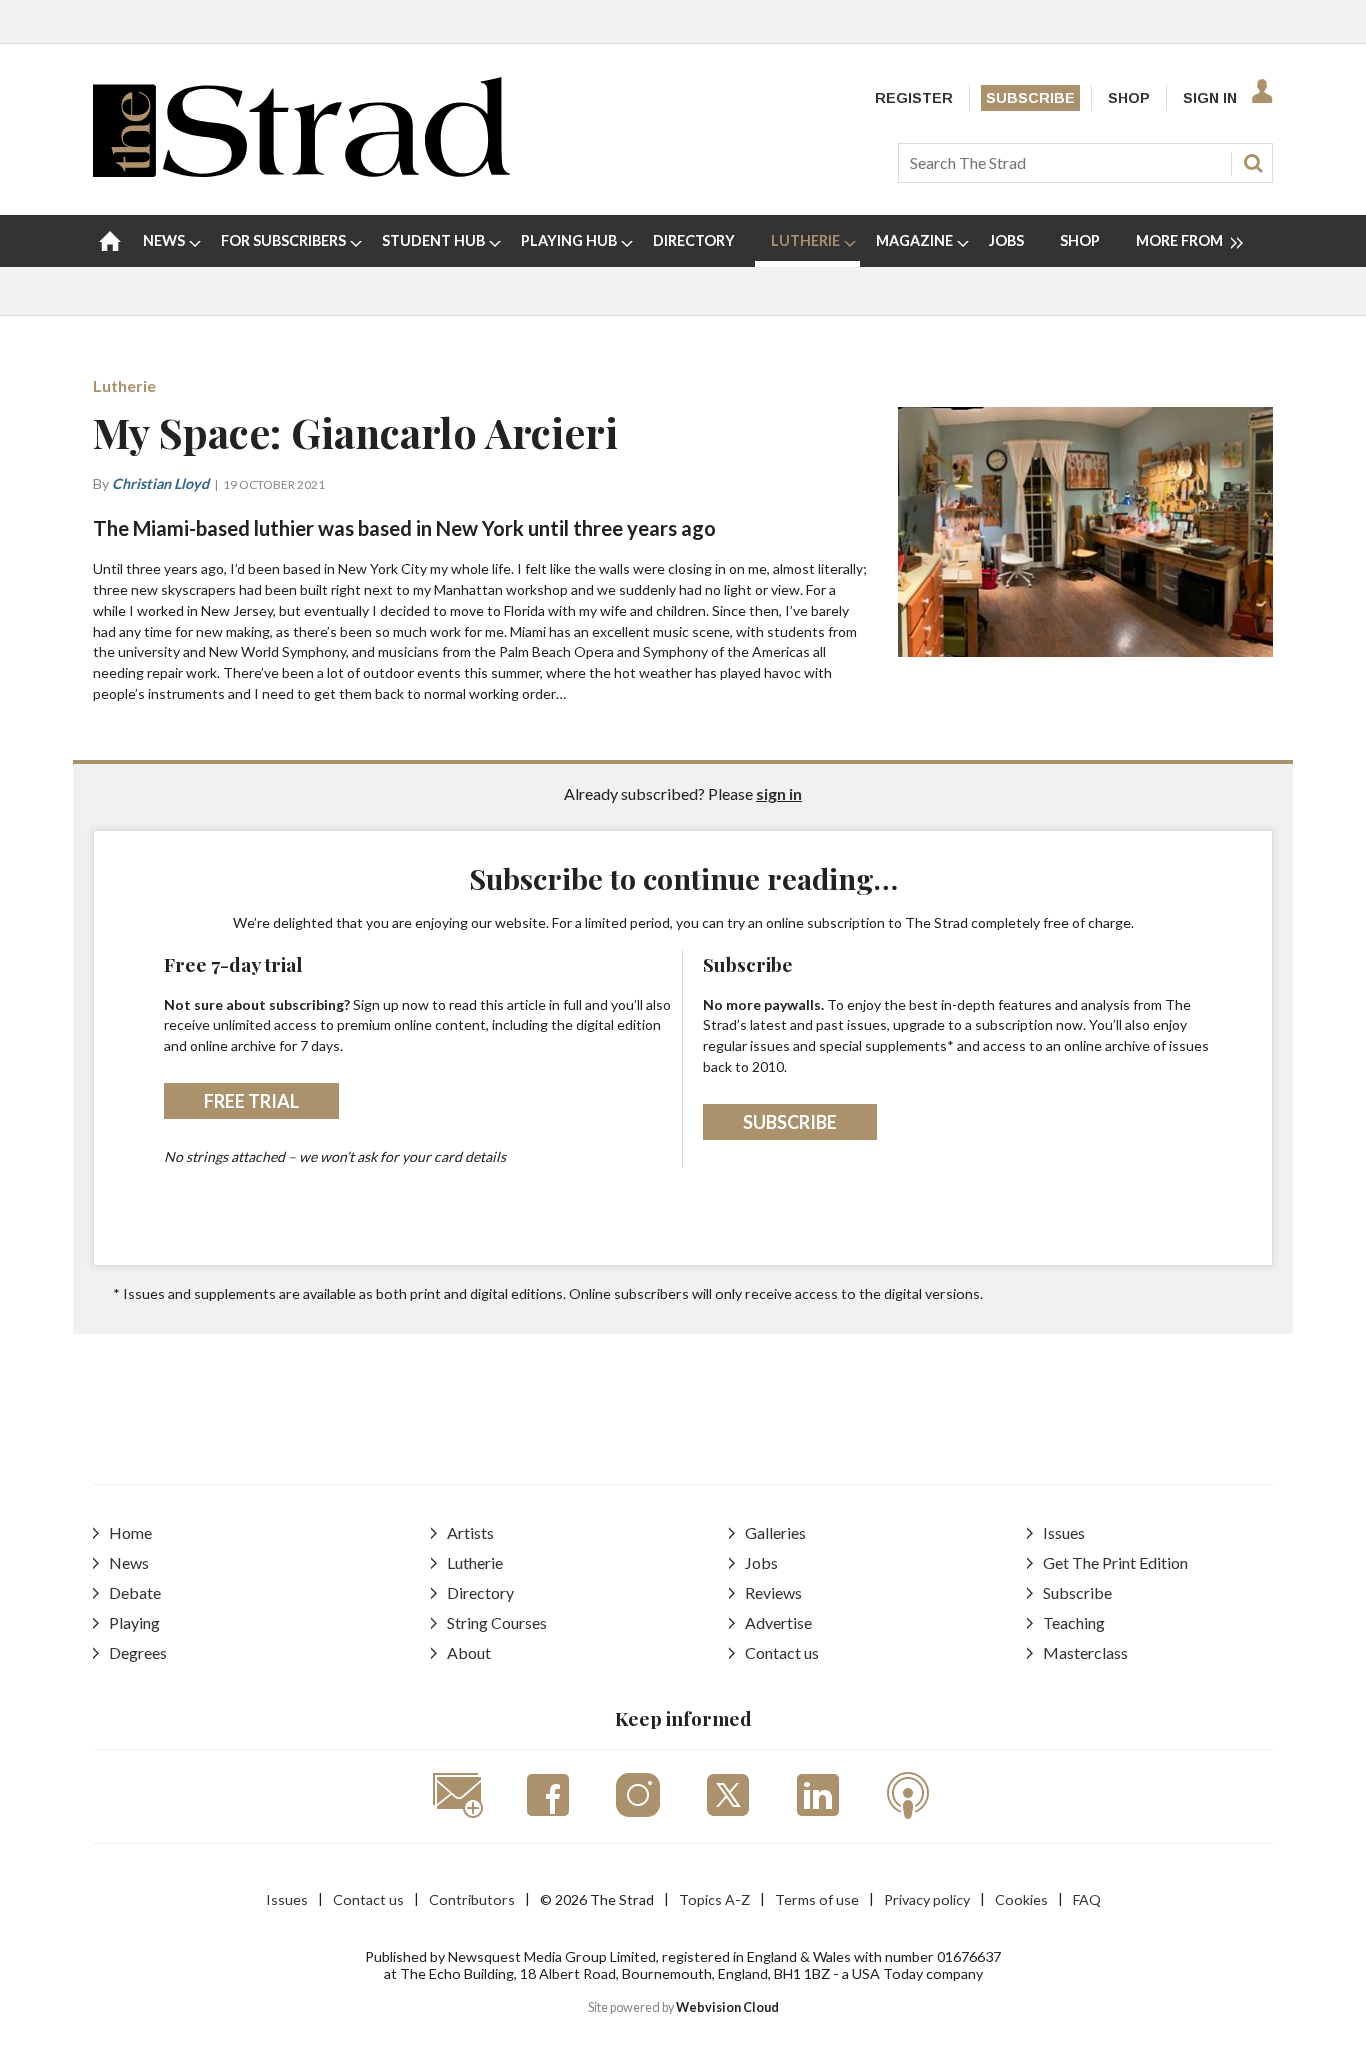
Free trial (251, 1101)
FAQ (1087, 1899)
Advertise (778, 1622)
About (469, 1652)
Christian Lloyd (160, 483)
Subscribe (1030, 98)
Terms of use (817, 1899)
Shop (1129, 98)
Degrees (138, 1652)
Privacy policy (927, 1899)
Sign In (1210, 98)
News (129, 1562)
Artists (470, 1532)
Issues (1064, 1532)
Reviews (773, 1592)
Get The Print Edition (1115, 1562)
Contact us (782, 1652)
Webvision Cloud (727, 2007)
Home (130, 1532)
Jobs (761, 1562)
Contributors (472, 1899)
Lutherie (124, 385)
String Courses (497, 1622)
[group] (1181, 241)
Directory (480, 1592)
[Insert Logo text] (301, 170)
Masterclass (1085, 1652)
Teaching (1074, 1622)
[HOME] (110, 241)
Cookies (1021, 1899)
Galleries (775, 1532)
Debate (135, 1592)
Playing (134, 1622)
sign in (779, 793)
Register (914, 98)
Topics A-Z (714, 1899)
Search (1253, 163)
